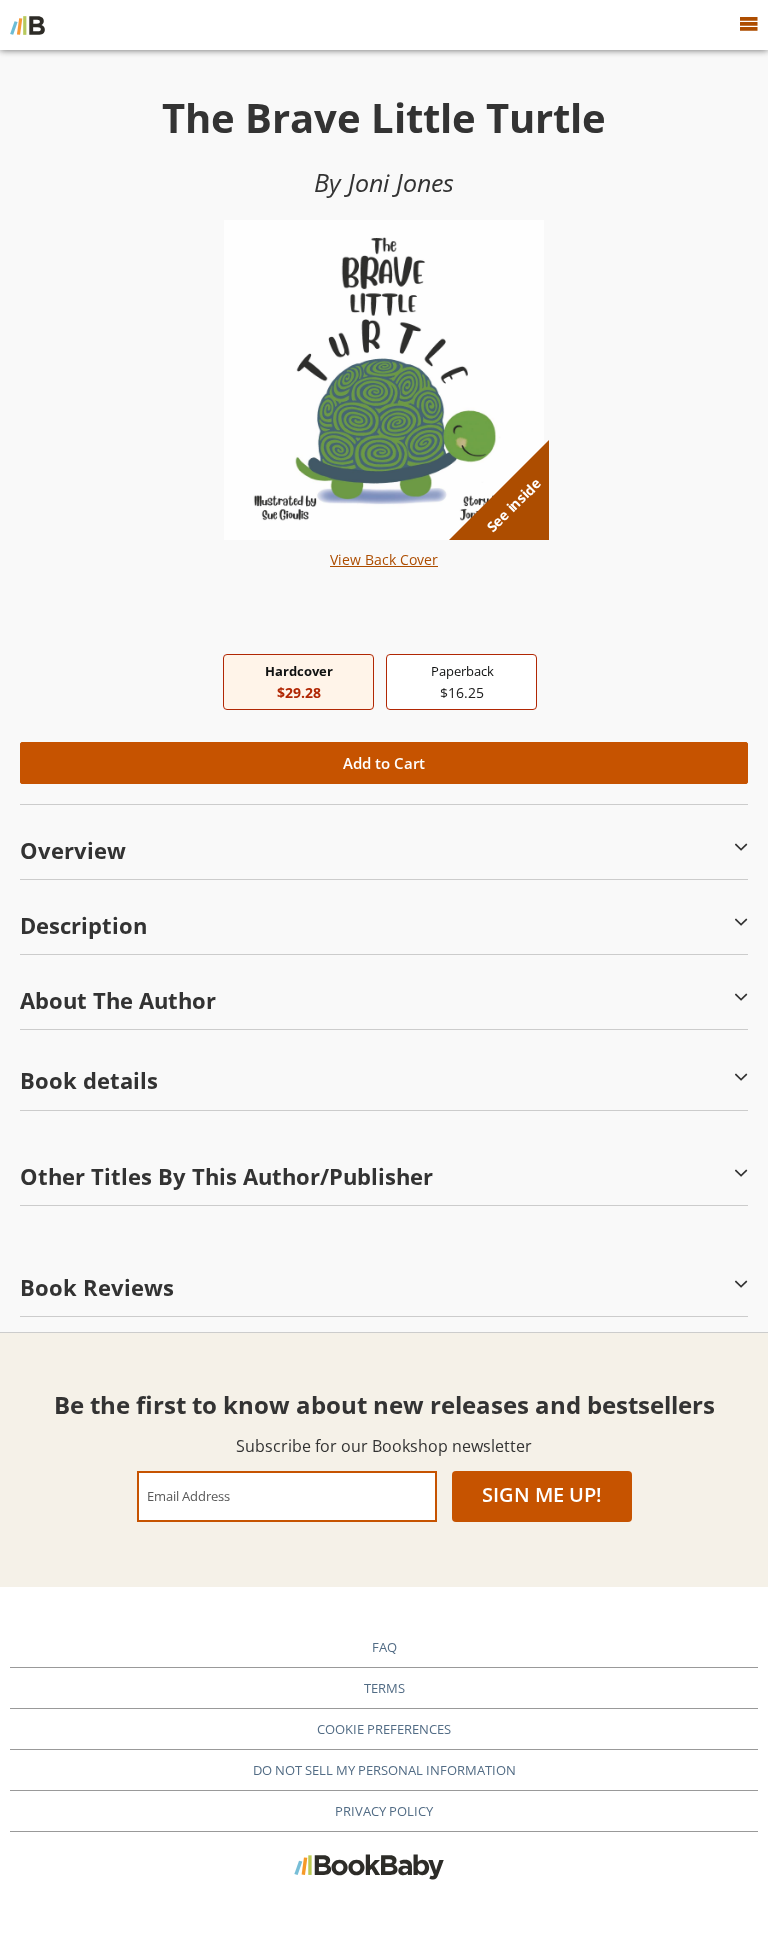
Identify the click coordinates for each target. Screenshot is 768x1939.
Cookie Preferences (384, 1729)
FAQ (384, 1647)
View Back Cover (384, 559)
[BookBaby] (27, 25)
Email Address (188, 1495)
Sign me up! (542, 1494)
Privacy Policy (384, 1811)
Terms (384, 1688)
